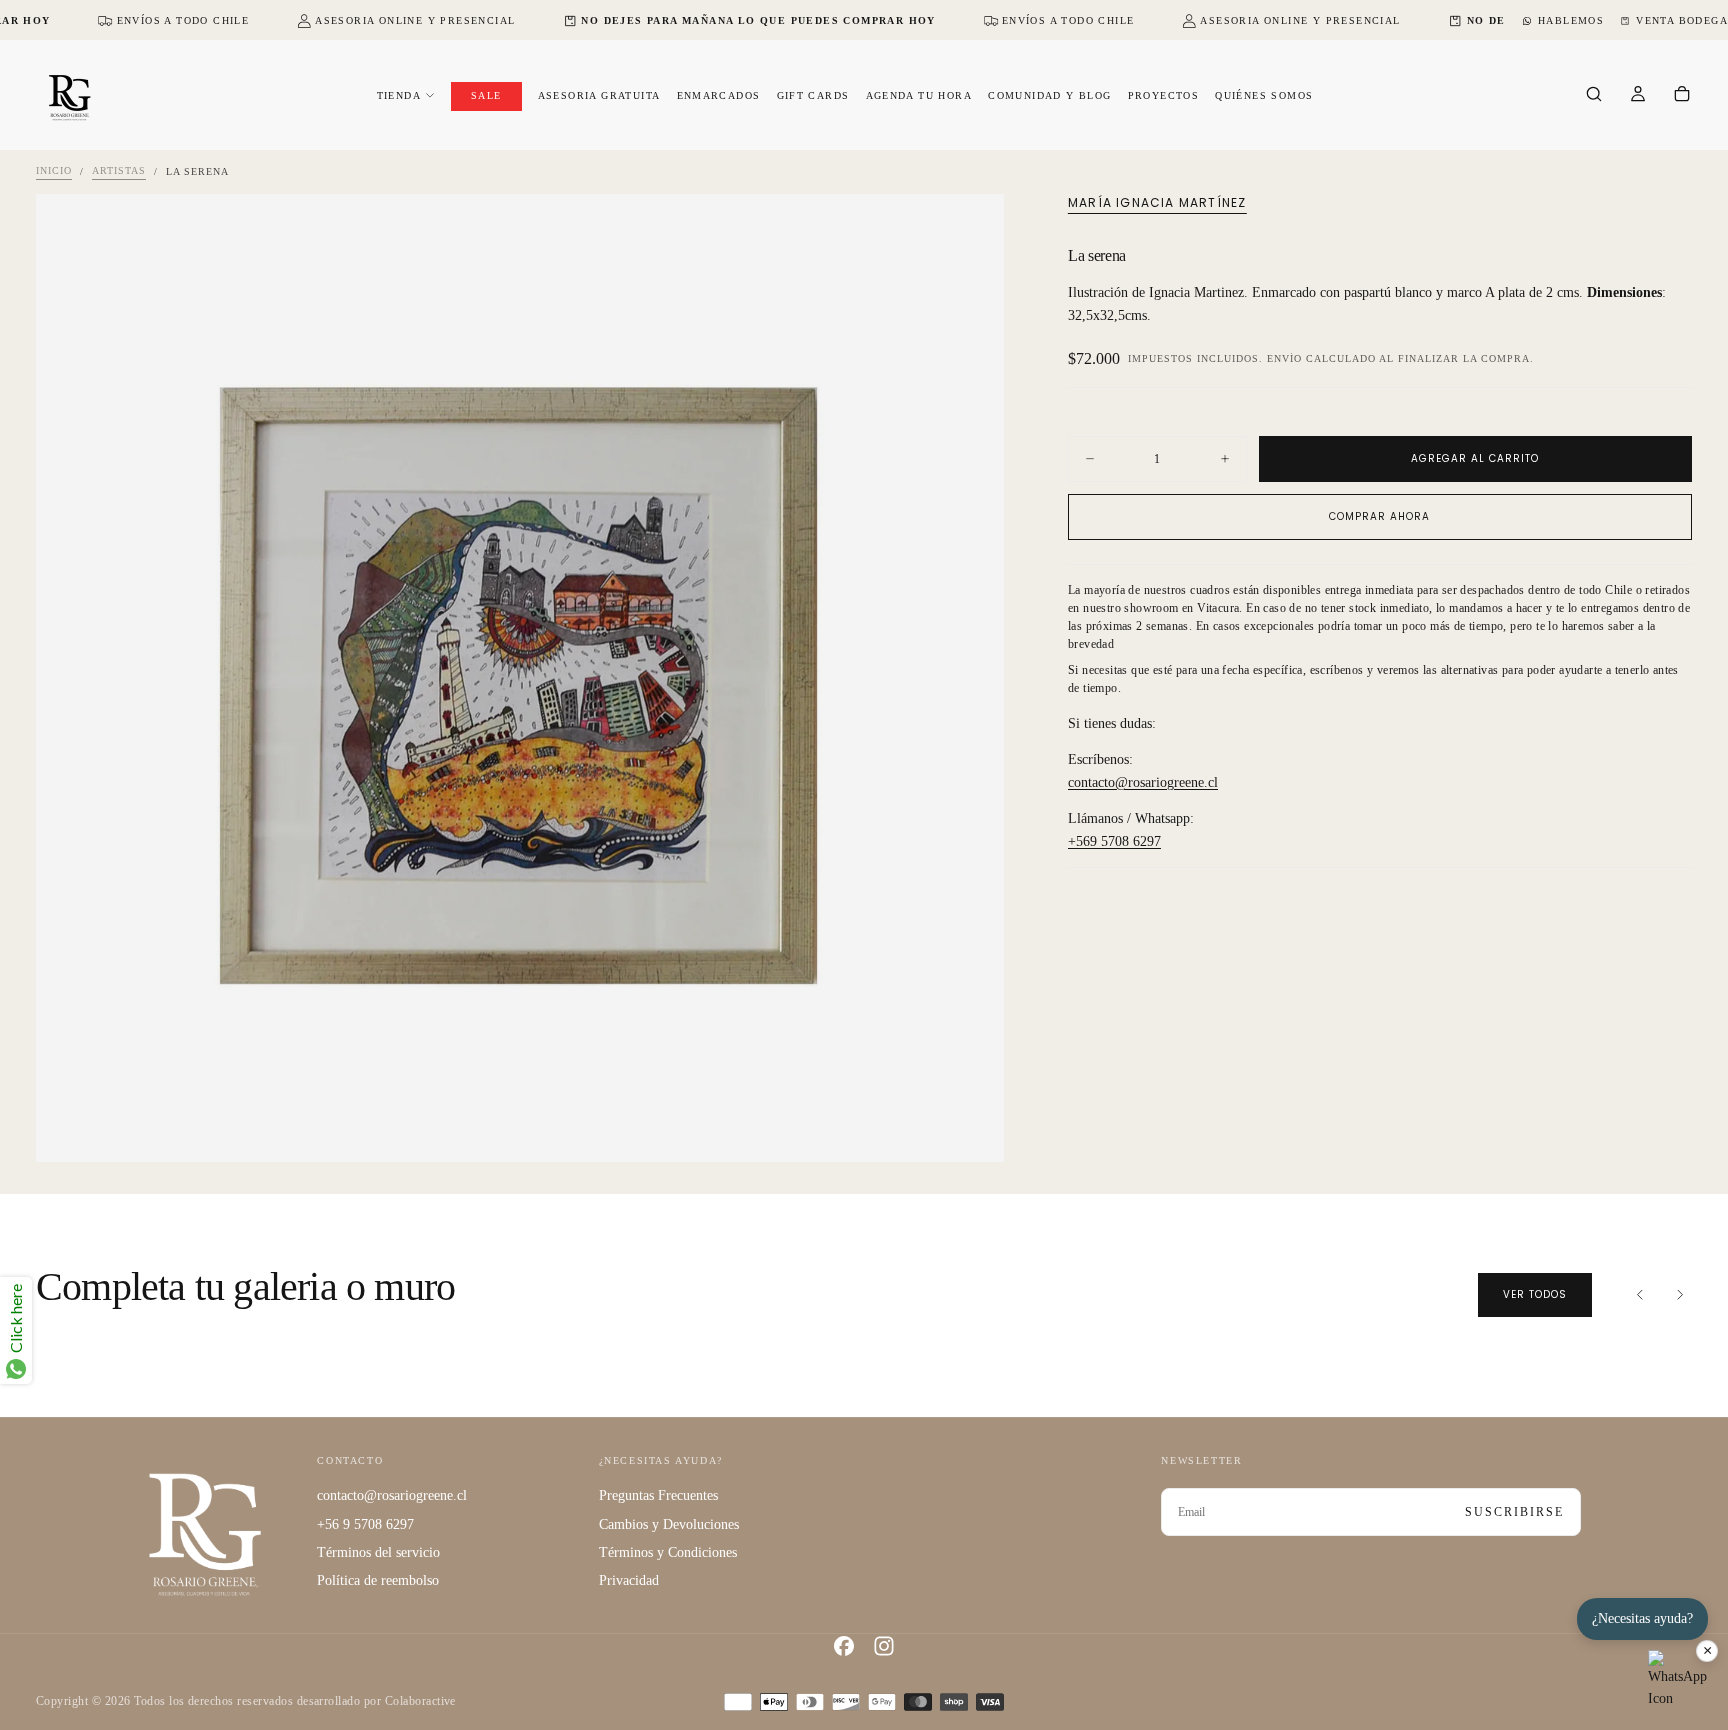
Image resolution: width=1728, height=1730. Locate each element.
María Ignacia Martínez (1157, 203)
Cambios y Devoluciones (669, 1524)
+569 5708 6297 (1114, 841)
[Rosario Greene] (205, 1533)
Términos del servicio (378, 1552)
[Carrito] (1682, 96)
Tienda (399, 95)
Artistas (119, 171)
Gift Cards (813, 95)
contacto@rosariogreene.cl (1143, 782)
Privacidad (629, 1580)
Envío (1284, 358)
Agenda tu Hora (919, 95)
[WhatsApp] (1678, 1680)
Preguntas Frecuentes (658, 1495)
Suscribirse (1514, 1512)
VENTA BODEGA (1682, 20)
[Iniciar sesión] (1638, 96)
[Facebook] (844, 1646)
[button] (1594, 96)
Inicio (54, 171)
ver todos (1535, 1294)
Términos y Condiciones (668, 1552)
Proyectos (1164, 95)
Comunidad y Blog (1049, 95)
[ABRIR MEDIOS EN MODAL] (972, 1130)
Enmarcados (719, 95)
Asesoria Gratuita (599, 95)
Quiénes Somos (1264, 95)
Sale (486, 95)
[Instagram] (884, 1646)
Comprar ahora (1379, 516)
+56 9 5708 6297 (365, 1524)
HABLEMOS (1571, 20)
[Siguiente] (1680, 1295)
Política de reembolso (378, 1580)
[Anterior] (1640, 1295)
